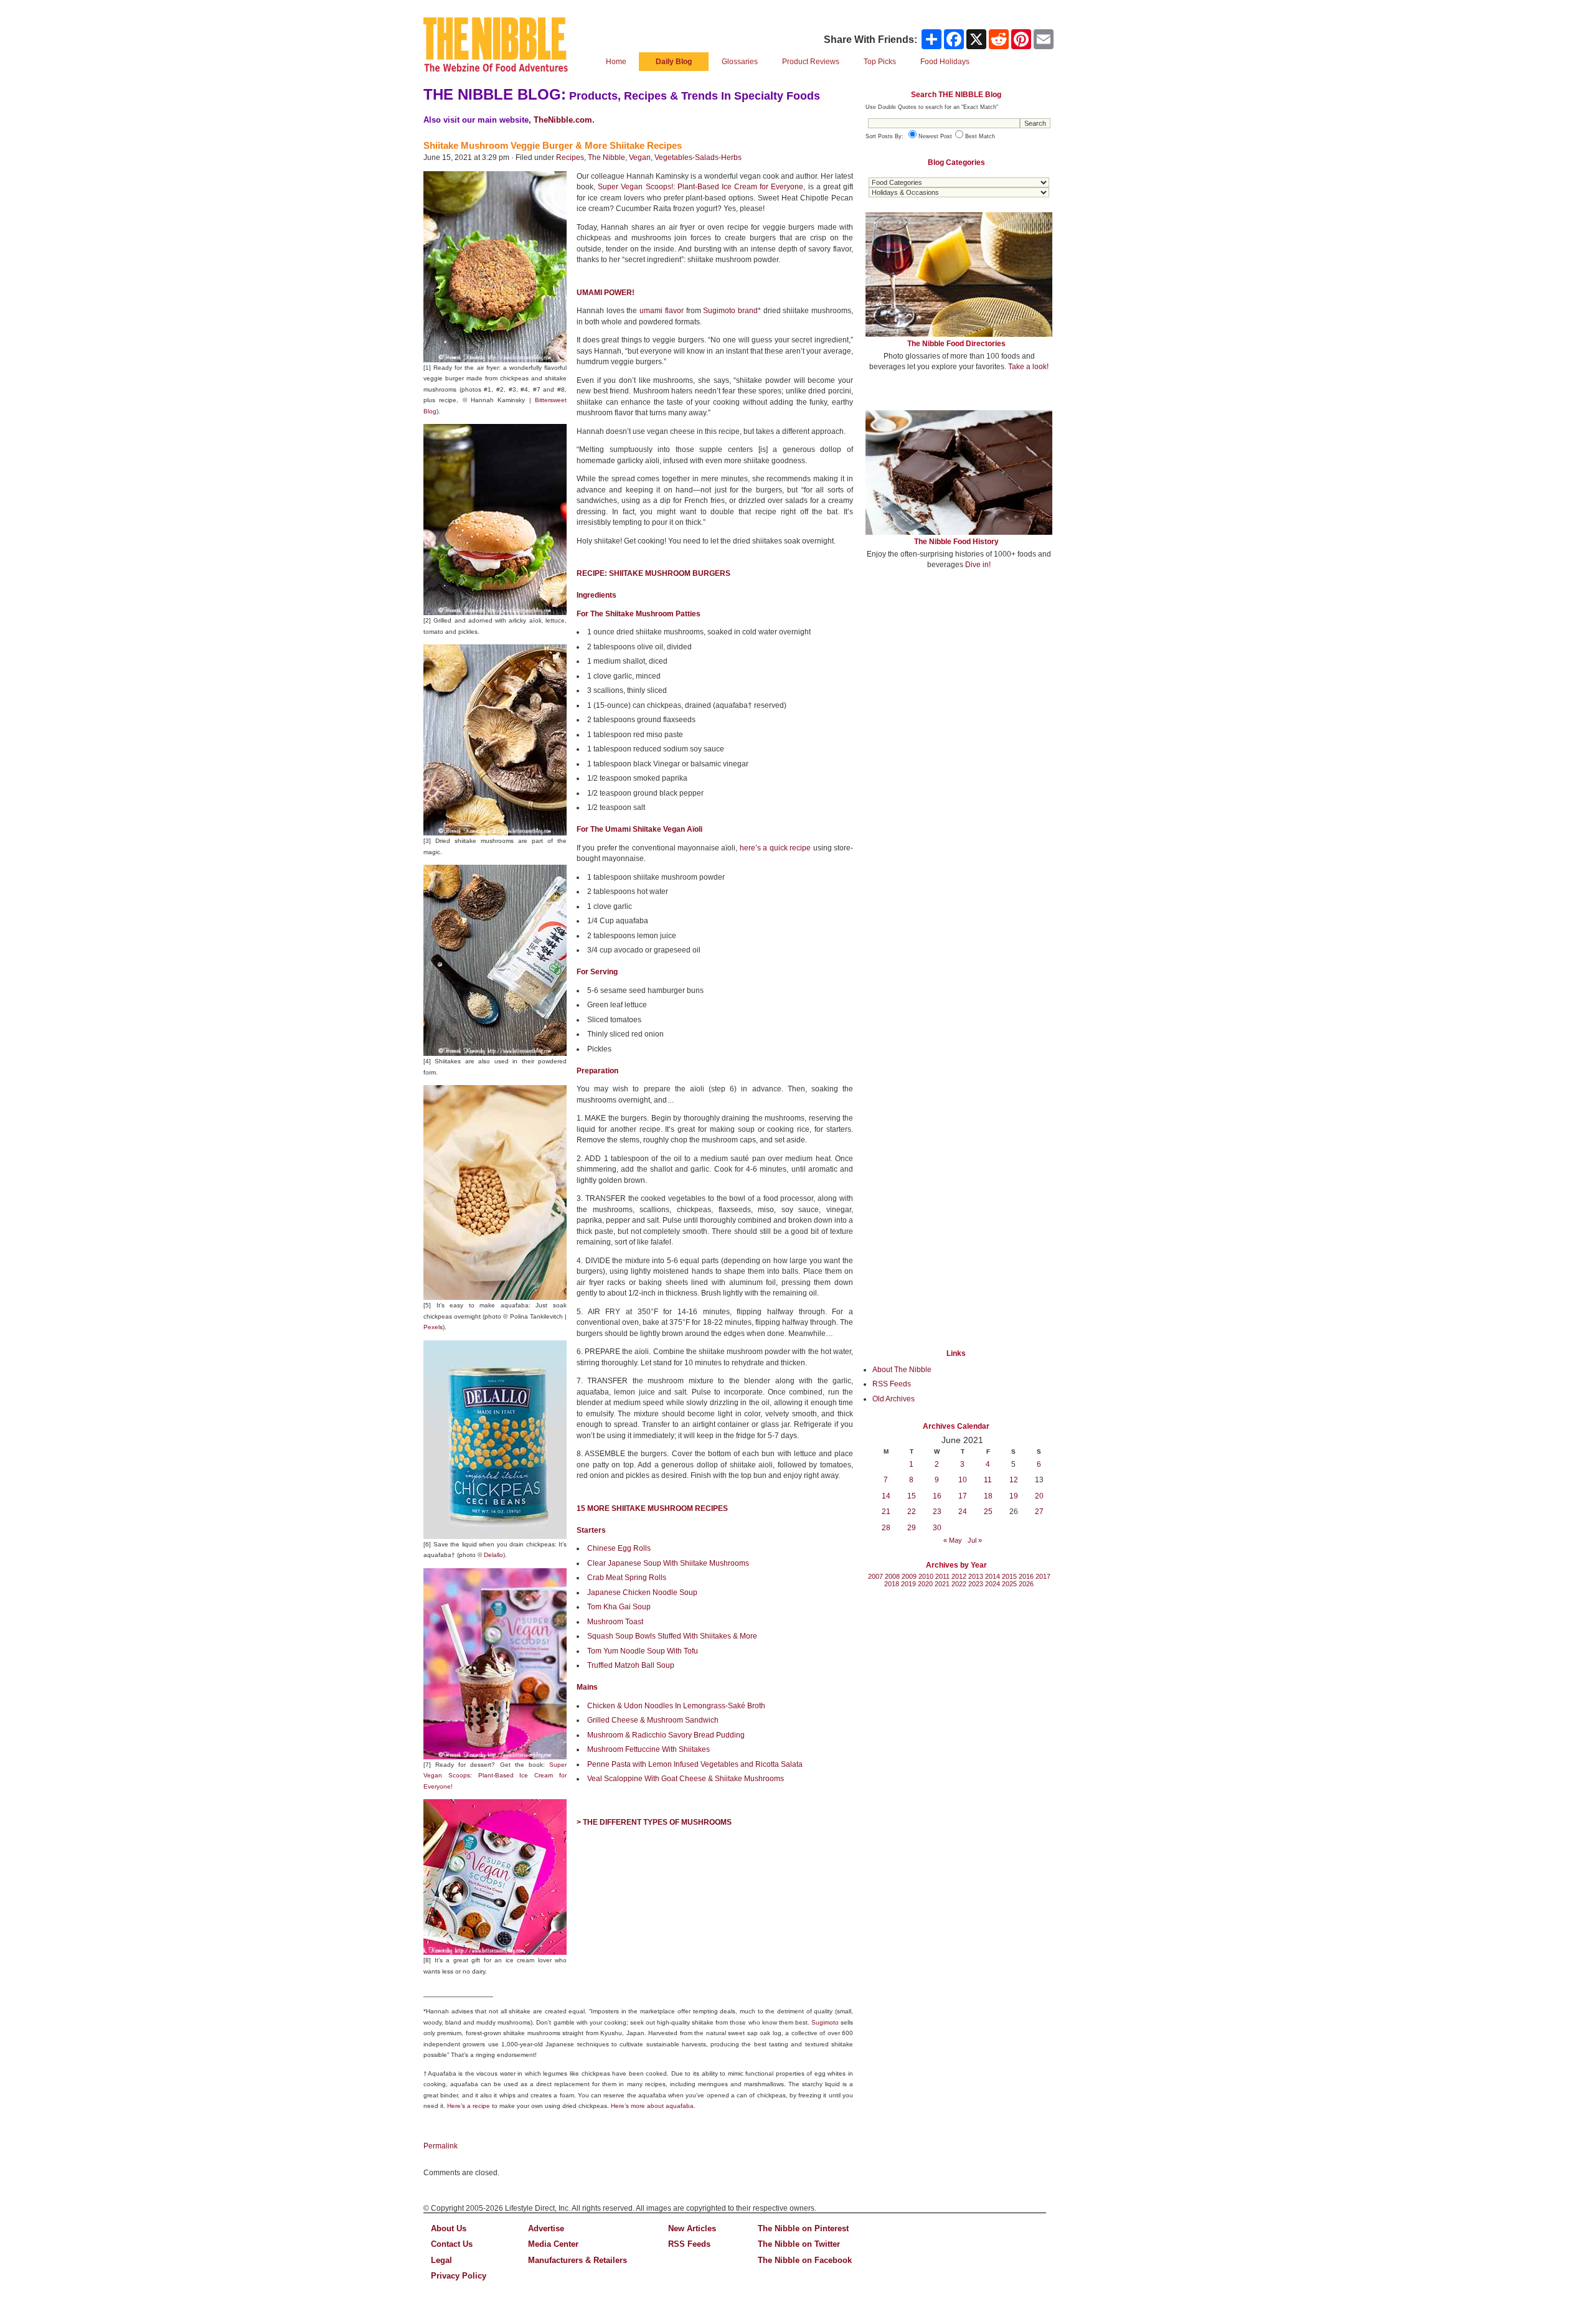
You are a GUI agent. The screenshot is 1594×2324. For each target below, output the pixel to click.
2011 (942, 1576)
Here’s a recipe (469, 2106)
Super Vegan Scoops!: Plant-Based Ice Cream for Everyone (700, 187)
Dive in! (978, 565)
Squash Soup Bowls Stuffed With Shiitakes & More (672, 1636)
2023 (976, 1584)
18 (988, 1496)
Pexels (433, 1327)
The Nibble (606, 158)
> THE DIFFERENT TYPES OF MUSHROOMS (654, 1822)
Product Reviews (811, 62)
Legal (441, 2260)
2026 (1026, 1584)
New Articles (692, 2228)
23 (937, 1512)
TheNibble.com (563, 120)
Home (616, 62)
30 (937, 1528)
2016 (1026, 1576)
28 (886, 1528)
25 (988, 1512)
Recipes (570, 158)
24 (963, 1512)
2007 (875, 1576)
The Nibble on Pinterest (803, 2228)
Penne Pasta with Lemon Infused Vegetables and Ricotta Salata (695, 1764)
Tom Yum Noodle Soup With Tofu (643, 1651)
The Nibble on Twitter (799, 2244)
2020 (925, 1584)
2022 (959, 1584)
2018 (892, 1584)
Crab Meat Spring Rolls (627, 1578)
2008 (892, 1576)
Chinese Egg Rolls (619, 1548)
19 (1014, 1496)
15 (912, 1496)
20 (1039, 1496)
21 (886, 1512)
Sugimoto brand (730, 311)
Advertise (546, 2228)
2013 (976, 1576)
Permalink (441, 2146)
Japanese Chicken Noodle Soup (642, 1592)
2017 (1043, 1576)
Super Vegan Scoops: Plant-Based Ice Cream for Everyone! (495, 1776)
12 (1014, 1480)
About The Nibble (902, 1370)
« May (953, 1540)
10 (963, 1480)
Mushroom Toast (615, 1622)
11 (988, 1480)
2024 (993, 1584)
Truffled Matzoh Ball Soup (631, 1665)
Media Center (553, 2244)
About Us (449, 2228)
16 (937, 1496)
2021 (942, 1584)
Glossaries (740, 62)
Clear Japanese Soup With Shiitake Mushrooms (668, 1563)
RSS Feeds (892, 1384)
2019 (908, 1584)
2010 (926, 1576)
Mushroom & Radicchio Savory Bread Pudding (666, 1735)
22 (912, 1512)
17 (963, 1496)
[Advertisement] (959, 671)
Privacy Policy (459, 2276)
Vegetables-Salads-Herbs (698, 158)
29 (912, 1528)
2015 (1009, 1576)
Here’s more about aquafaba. (653, 2106)
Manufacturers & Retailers (578, 2260)
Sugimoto (825, 2022)
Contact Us (452, 2244)
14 (886, 1496)
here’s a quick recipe (775, 848)
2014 (993, 1576)
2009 (909, 1576)
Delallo (493, 1555)
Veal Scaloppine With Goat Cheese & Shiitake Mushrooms (686, 1779)
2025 (1009, 1584)
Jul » (975, 1540)
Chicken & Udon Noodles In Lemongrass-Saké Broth (676, 1706)
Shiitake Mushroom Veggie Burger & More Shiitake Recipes (553, 145)
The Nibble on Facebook (805, 2260)
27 (1039, 1512)
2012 (959, 1576)
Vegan (640, 158)
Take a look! (1028, 367)
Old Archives (894, 1399)
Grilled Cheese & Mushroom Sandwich (653, 1720)
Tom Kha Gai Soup (619, 1607)
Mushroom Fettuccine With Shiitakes (648, 1749)
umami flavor (662, 311)
